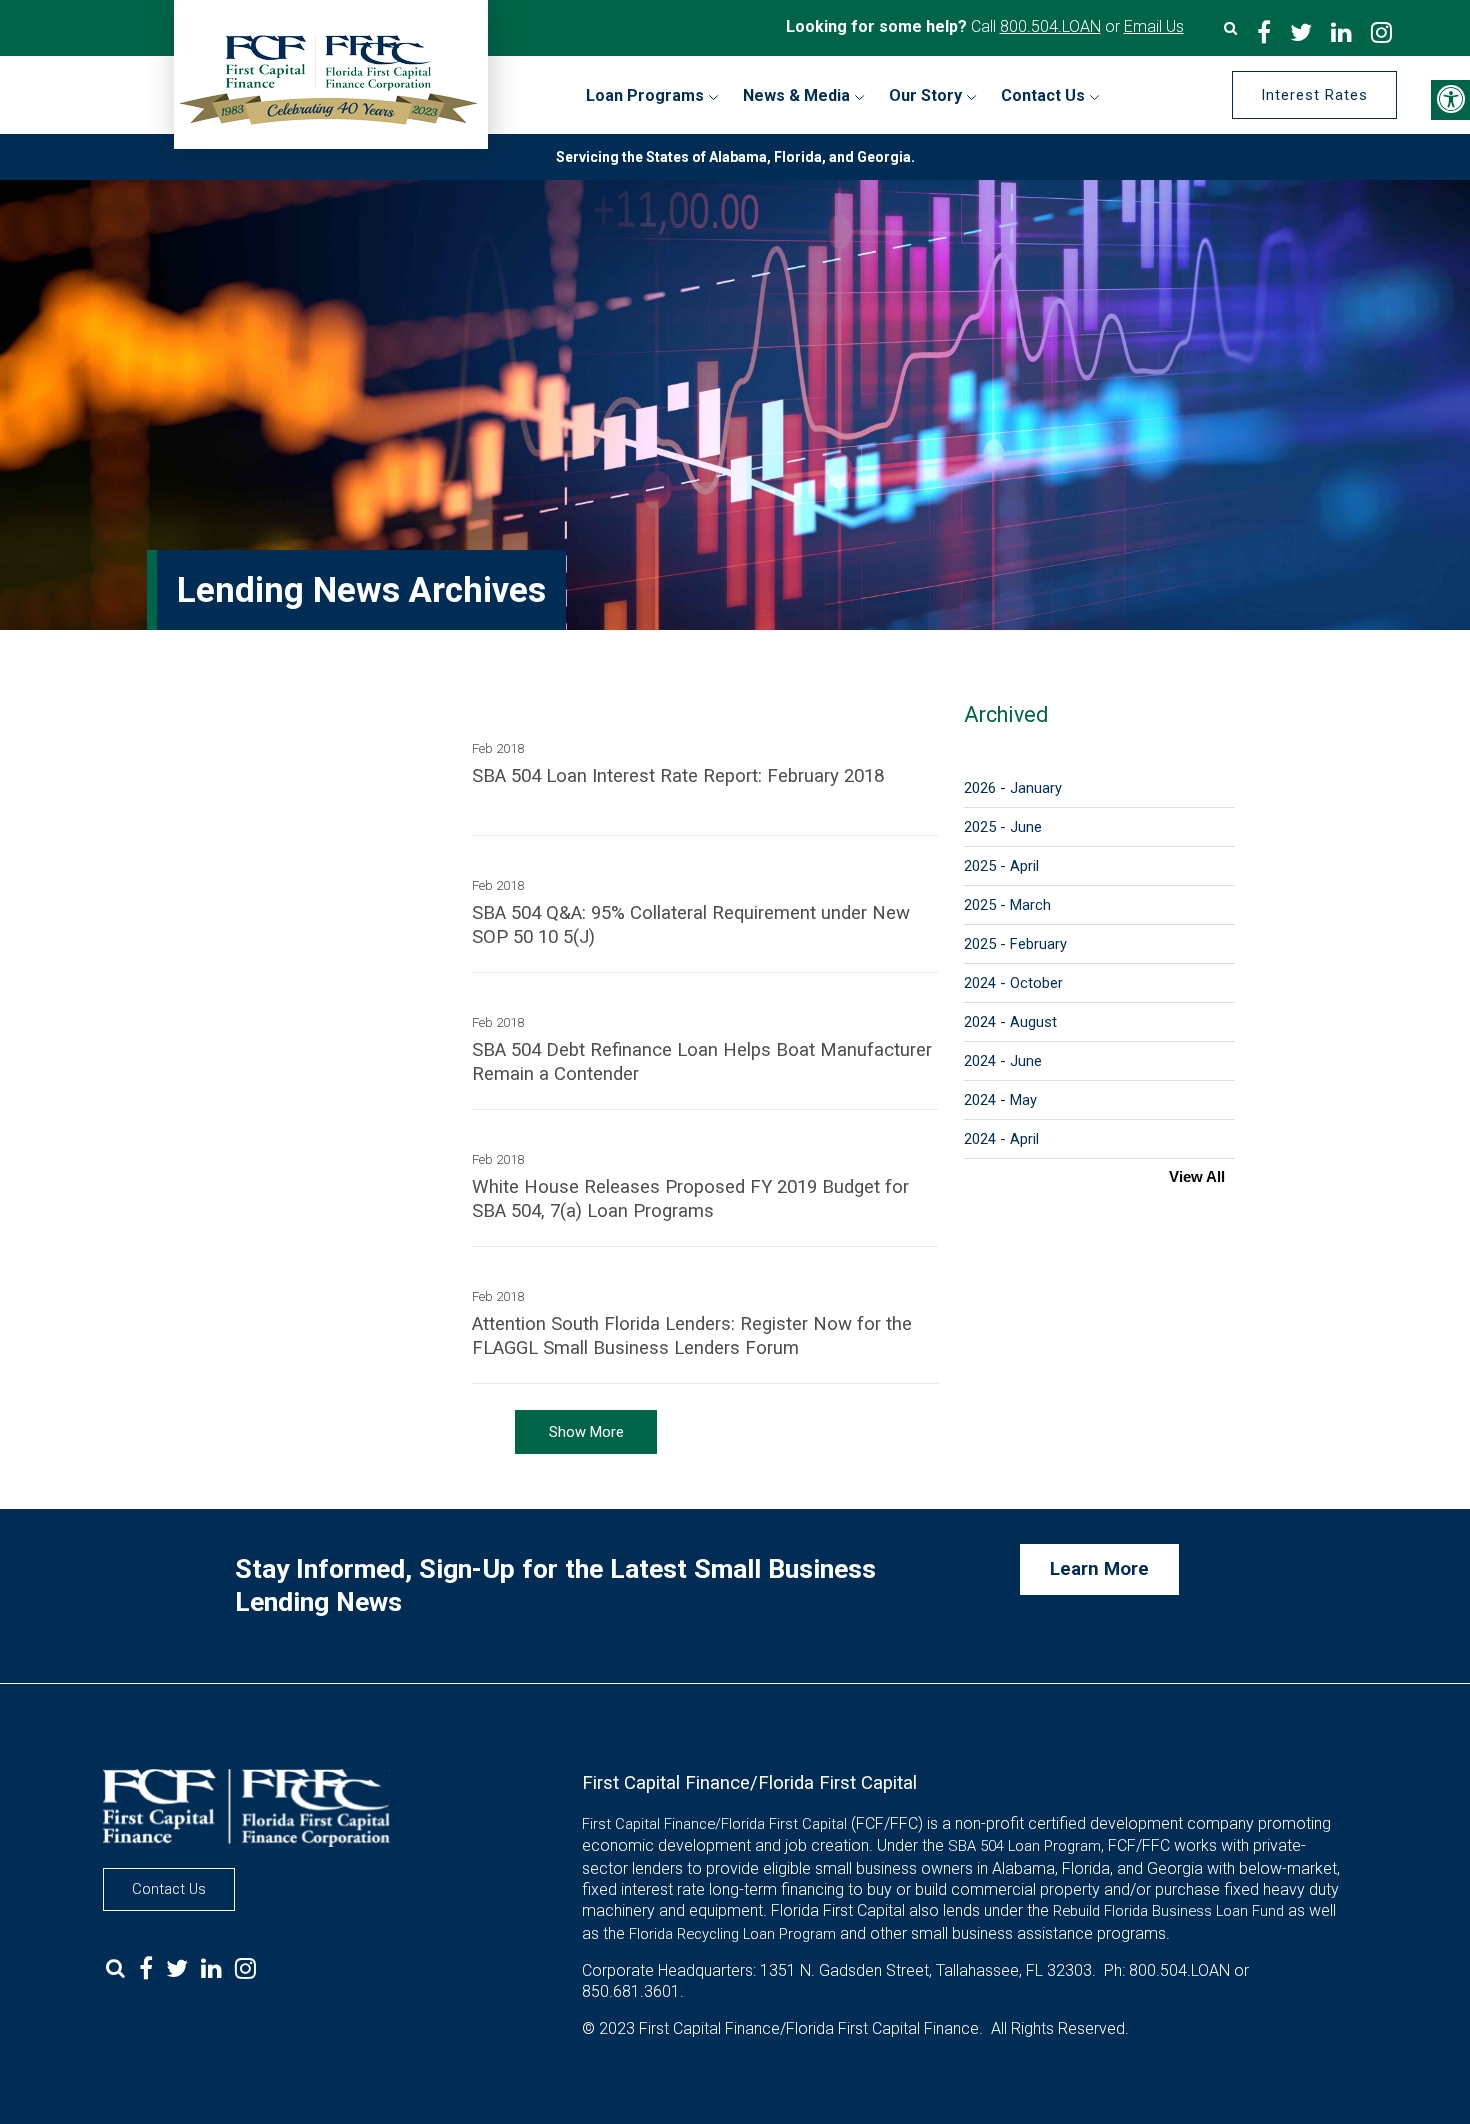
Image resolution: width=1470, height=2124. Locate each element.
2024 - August (1010, 1022)
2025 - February (1015, 944)
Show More (586, 1432)
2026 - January (1013, 788)
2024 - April (1001, 1139)
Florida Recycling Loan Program (732, 1934)
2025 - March (1007, 905)
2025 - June (1003, 827)
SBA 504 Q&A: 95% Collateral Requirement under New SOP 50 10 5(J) (691, 925)
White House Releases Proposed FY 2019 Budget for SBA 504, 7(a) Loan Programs (690, 1199)
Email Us (1154, 26)
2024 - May (1000, 1100)
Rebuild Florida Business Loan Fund (1168, 1911)
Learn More (1099, 1569)
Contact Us (169, 1889)
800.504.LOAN (1050, 26)
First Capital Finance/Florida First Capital (714, 1824)
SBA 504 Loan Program (1024, 1846)
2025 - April (1001, 866)
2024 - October (1013, 983)
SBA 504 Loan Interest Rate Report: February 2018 (678, 776)
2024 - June (1003, 1061)
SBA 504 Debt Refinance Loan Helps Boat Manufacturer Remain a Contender (702, 1062)
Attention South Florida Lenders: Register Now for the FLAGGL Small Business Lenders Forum (692, 1336)
